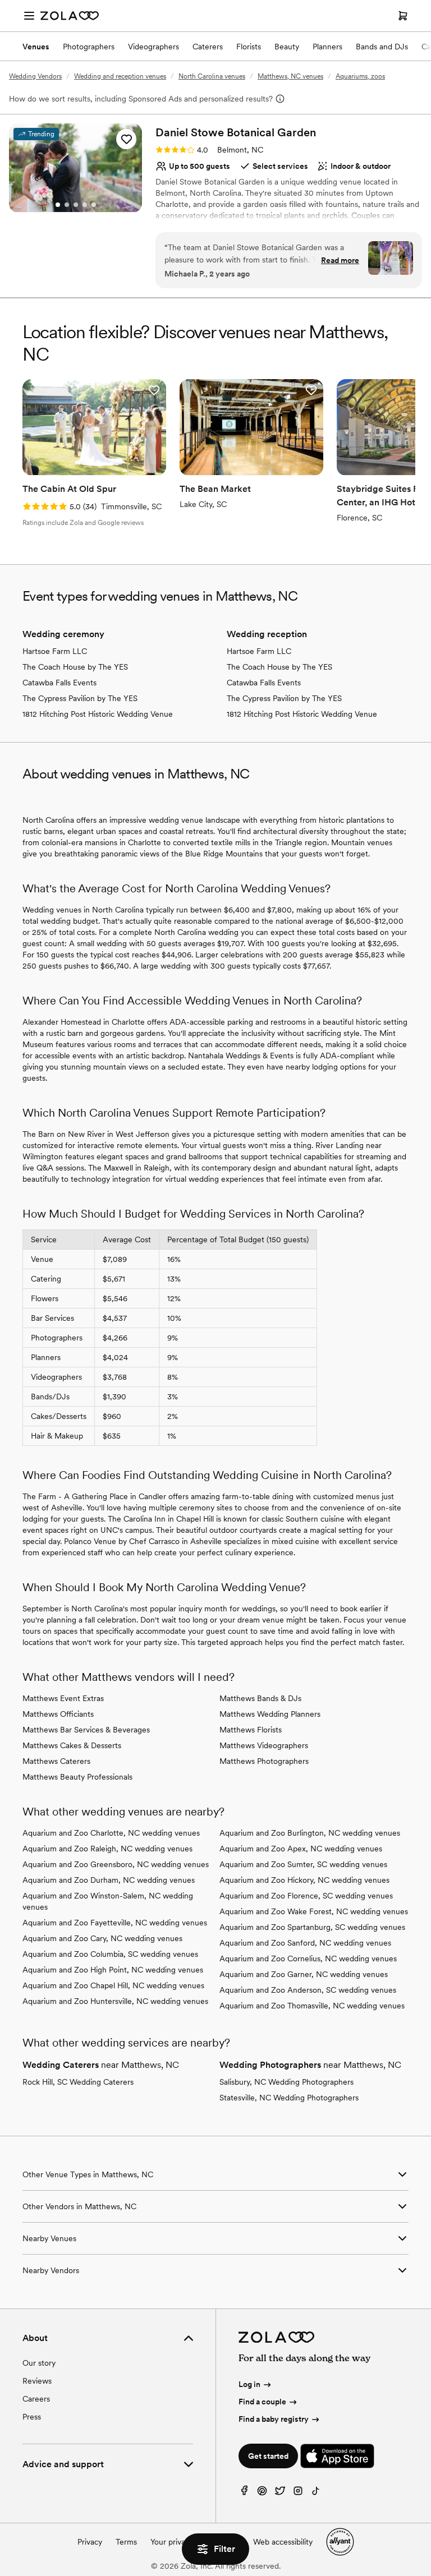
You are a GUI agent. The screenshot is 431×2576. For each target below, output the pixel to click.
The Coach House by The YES (75, 667)
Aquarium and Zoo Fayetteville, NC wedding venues (115, 1923)
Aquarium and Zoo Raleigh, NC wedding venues (107, 1849)
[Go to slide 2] (67, 205)
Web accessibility (283, 2542)
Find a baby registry (274, 2419)
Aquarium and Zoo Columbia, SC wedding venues (110, 1954)
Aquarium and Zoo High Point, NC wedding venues (113, 1970)
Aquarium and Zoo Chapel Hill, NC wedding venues (113, 1985)
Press (32, 2417)
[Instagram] (298, 2493)
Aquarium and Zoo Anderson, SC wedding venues (308, 1990)
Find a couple (262, 2402)
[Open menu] (29, 16)
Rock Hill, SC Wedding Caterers (78, 2082)
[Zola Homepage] (70, 16)
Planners (327, 47)
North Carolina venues (212, 76)
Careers (36, 2399)
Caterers (208, 47)
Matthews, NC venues (290, 76)
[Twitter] (280, 2493)
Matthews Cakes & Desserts (72, 1745)
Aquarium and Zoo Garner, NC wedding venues (304, 1974)
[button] (126, 139)
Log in (249, 2384)
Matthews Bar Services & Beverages (86, 1730)
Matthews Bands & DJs (260, 1698)
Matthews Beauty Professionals (77, 1777)
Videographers (153, 47)
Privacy (90, 2542)
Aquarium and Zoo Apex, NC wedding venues (301, 1849)
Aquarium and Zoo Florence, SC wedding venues (306, 1896)
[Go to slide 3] (76, 205)
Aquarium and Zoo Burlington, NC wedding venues (310, 1833)
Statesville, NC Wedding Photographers (289, 2098)
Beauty (287, 47)
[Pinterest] (262, 2493)
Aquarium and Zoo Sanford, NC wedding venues (305, 1943)
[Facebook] (244, 2493)
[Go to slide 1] (58, 205)
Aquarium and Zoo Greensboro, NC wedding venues (116, 1864)
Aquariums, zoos (360, 76)
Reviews (37, 2381)
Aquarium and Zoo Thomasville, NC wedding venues (312, 2006)
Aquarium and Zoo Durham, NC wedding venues (109, 1880)
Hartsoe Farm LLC (55, 651)
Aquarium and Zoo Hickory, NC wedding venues (304, 1880)
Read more (340, 260)
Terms (126, 2542)
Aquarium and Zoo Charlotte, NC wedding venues (111, 1833)
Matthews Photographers (264, 1761)
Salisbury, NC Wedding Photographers (286, 2082)
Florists (249, 47)
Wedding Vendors (35, 76)
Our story (39, 2363)
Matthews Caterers (56, 1761)
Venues (36, 47)
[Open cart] (403, 16)
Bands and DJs (382, 47)
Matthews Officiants (58, 1714)
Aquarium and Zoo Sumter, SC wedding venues (303, 1864)
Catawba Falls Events (59, 683)
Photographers (89, 47)
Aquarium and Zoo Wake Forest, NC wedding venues (314, 1911)
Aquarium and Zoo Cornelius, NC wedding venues (308, 1959)
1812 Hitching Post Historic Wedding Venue (98, 714)
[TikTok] (316, 2493)
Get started (268, 2456)
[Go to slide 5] (94, 205)
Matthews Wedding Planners (270, 1714)
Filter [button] (224, 2549)
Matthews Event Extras (63, 1698)
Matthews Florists (251, 1730)
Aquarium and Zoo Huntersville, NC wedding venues (115, 2001)
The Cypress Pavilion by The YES (80, 698)
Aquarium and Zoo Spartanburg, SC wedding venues (312, 1927)
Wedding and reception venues (120, 76)
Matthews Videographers (264, 1745)
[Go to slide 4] (85, 205)
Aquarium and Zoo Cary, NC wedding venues (102, 1938)
